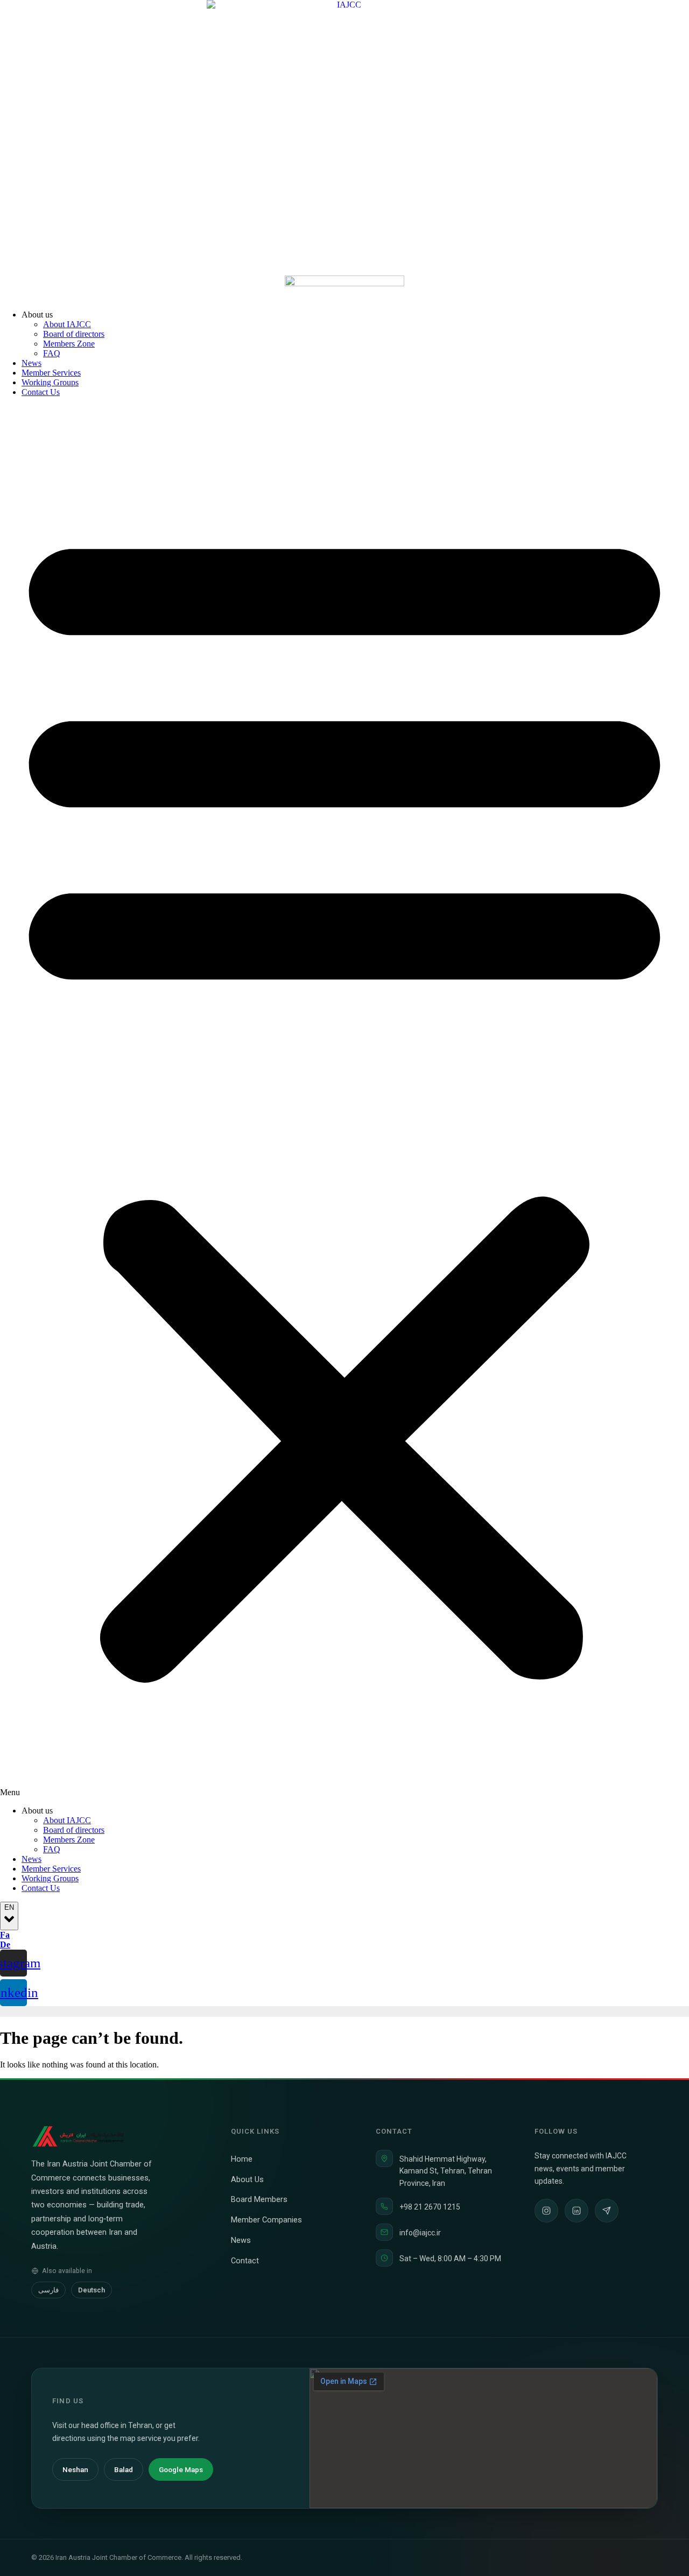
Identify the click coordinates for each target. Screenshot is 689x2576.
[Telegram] (607, 2211)
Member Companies (271, 2220)
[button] (344, 1102)
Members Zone (69, 344)
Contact (249, 2261)
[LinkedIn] (576, 2211)
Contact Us (41, 392)
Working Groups (50, 382)
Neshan (75, 2469)
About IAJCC (67, 324)
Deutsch (92, 2290)
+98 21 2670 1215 (430, 2207)
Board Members (263, 2200)
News (31, 363)
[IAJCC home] (79, 2136)
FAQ (52, 353)
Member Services (51, 373)
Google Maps (181, 2469)
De (5, 1945)
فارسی (48, 2290)
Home (246, 2159)
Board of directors (74, 334)
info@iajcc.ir (420, 2233)
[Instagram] (546, 2211)
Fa (5, 1935)
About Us (252, 2180)
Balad (124, 2469)
